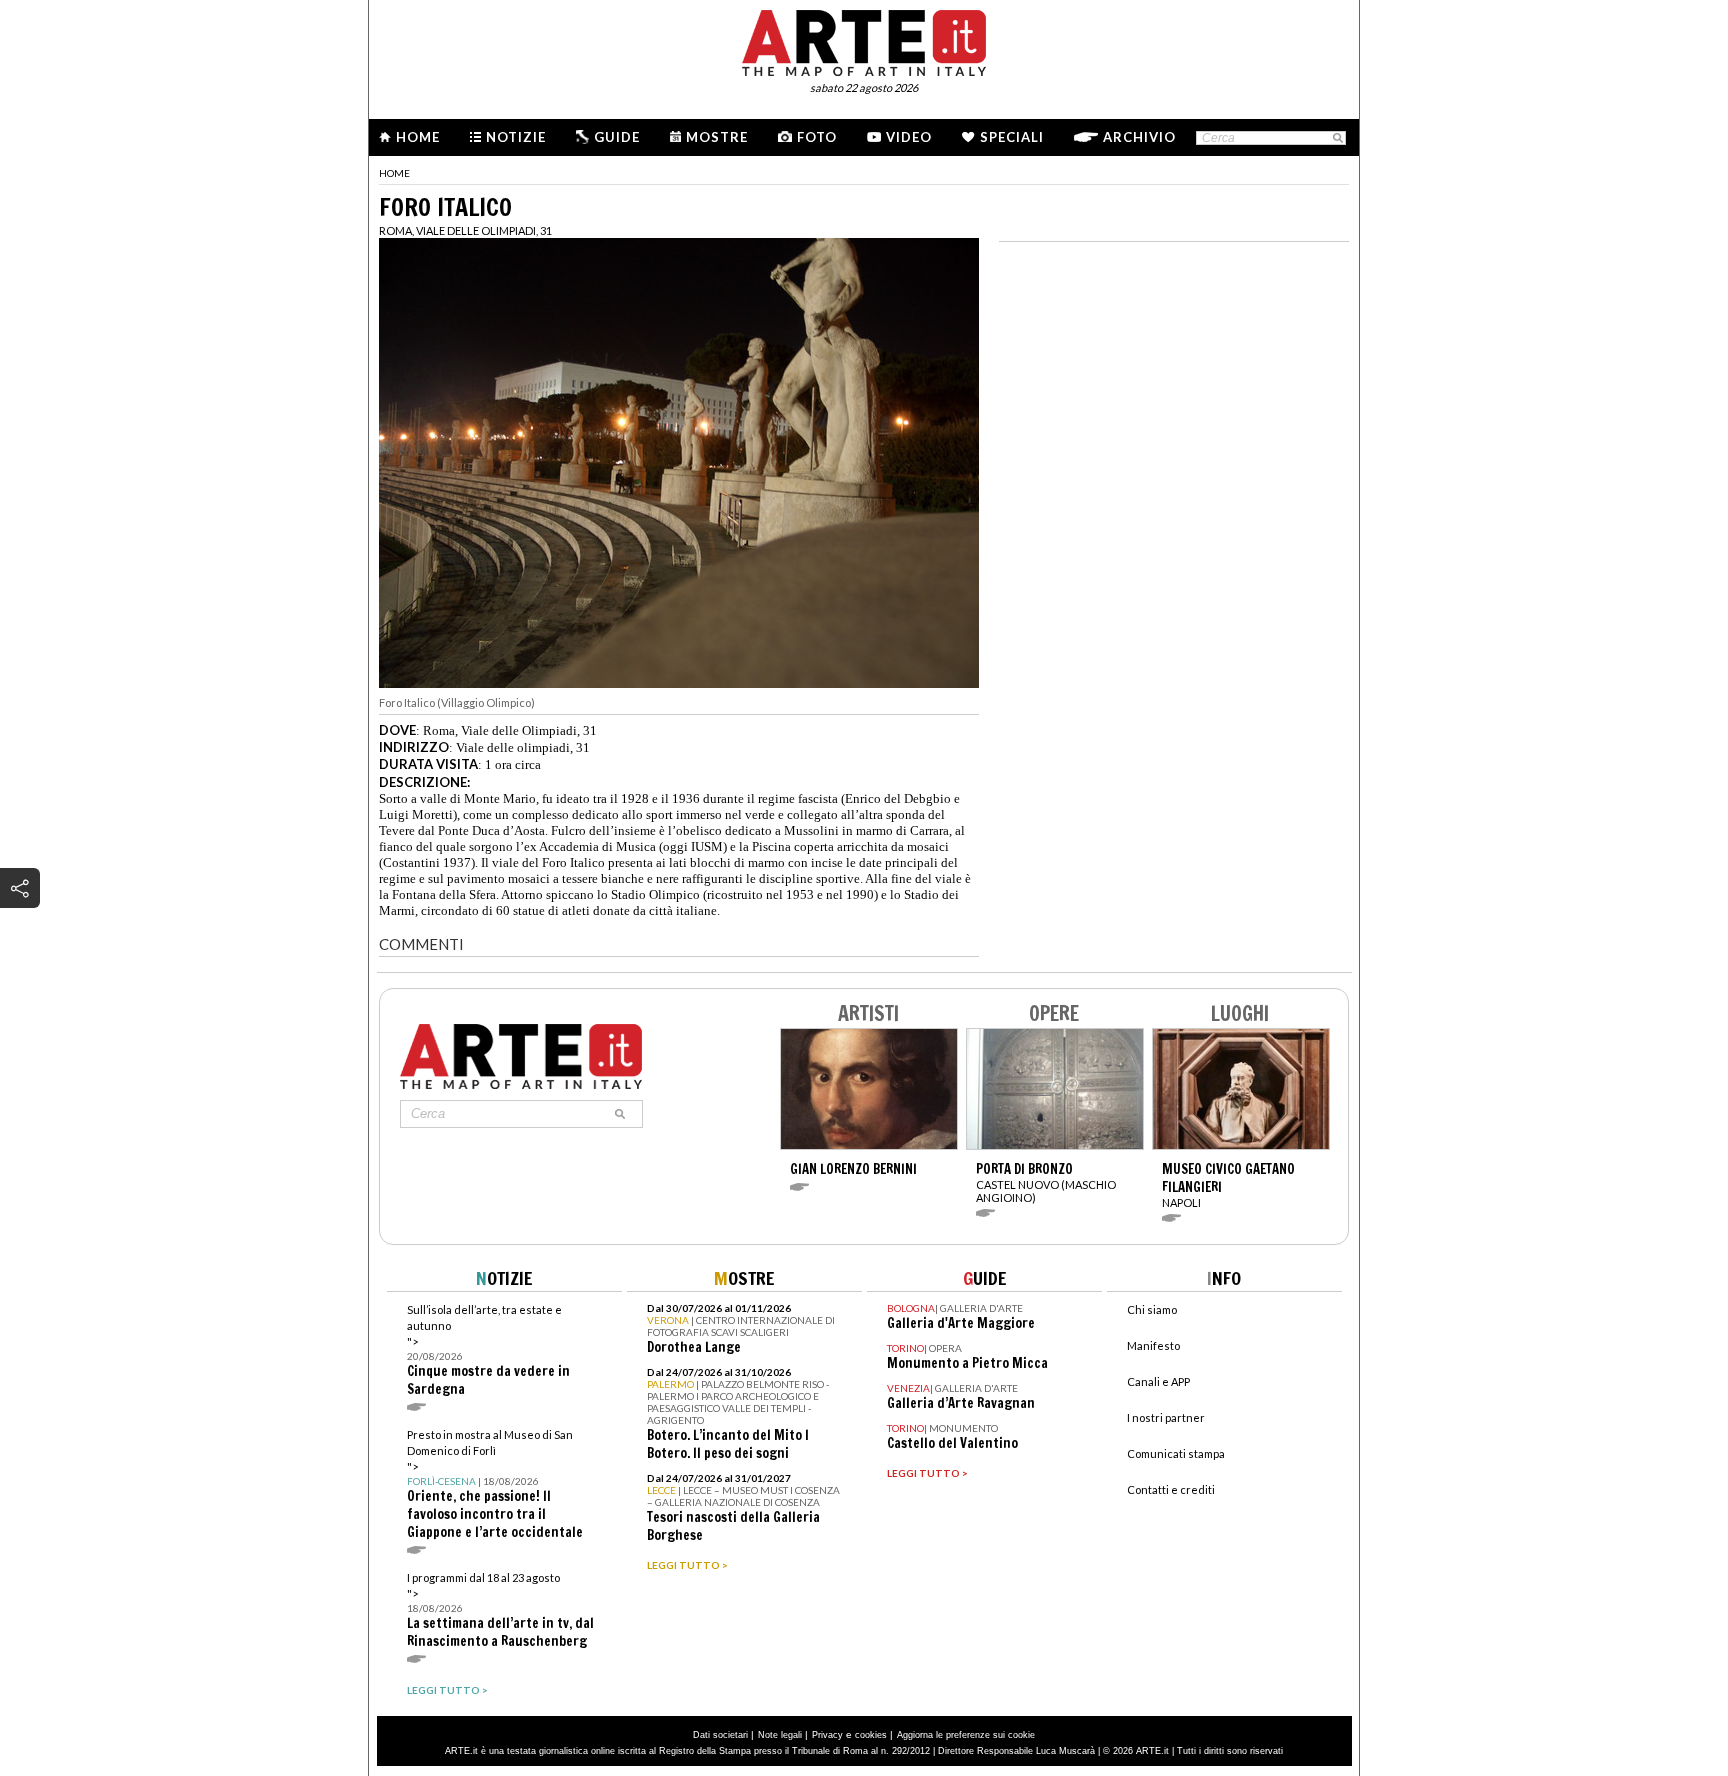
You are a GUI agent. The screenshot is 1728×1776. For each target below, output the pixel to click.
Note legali (780, 1735)
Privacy (827, 1735)
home (394, 173)
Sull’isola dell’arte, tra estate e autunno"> (488, 1350)
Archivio (1139, 137)
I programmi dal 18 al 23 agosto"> (500, 1610)
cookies (871, 1735)
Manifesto (1153, 1345)
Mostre (717, 137)
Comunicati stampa (1176, 1453)
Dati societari (720, 1735)
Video (909, 137)
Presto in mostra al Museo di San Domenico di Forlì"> (495, 1484)
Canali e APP (1158, 1381)
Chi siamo (1152, 1309)
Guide (617, 137)
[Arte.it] (864, 40)
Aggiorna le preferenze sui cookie (966, 1735)
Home (418, 137)
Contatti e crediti (1171, 1489)
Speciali (1012, 137)
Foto (817, 137)
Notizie (516, 137)
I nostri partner (1166, 1417)
